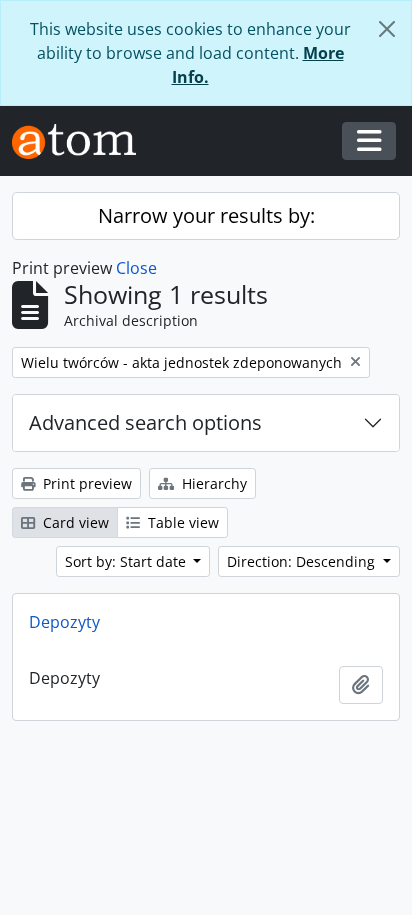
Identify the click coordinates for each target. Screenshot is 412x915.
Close (136, 268)
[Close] (387, 29)
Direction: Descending (303, 561)
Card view (74, 522)
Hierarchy (212, 483)
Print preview (85, 483)
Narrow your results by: (206, 215)
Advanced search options (145, 422)
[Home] (82, 141)
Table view (181, 522)
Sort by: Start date (127, 561)
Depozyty (64, 622)
